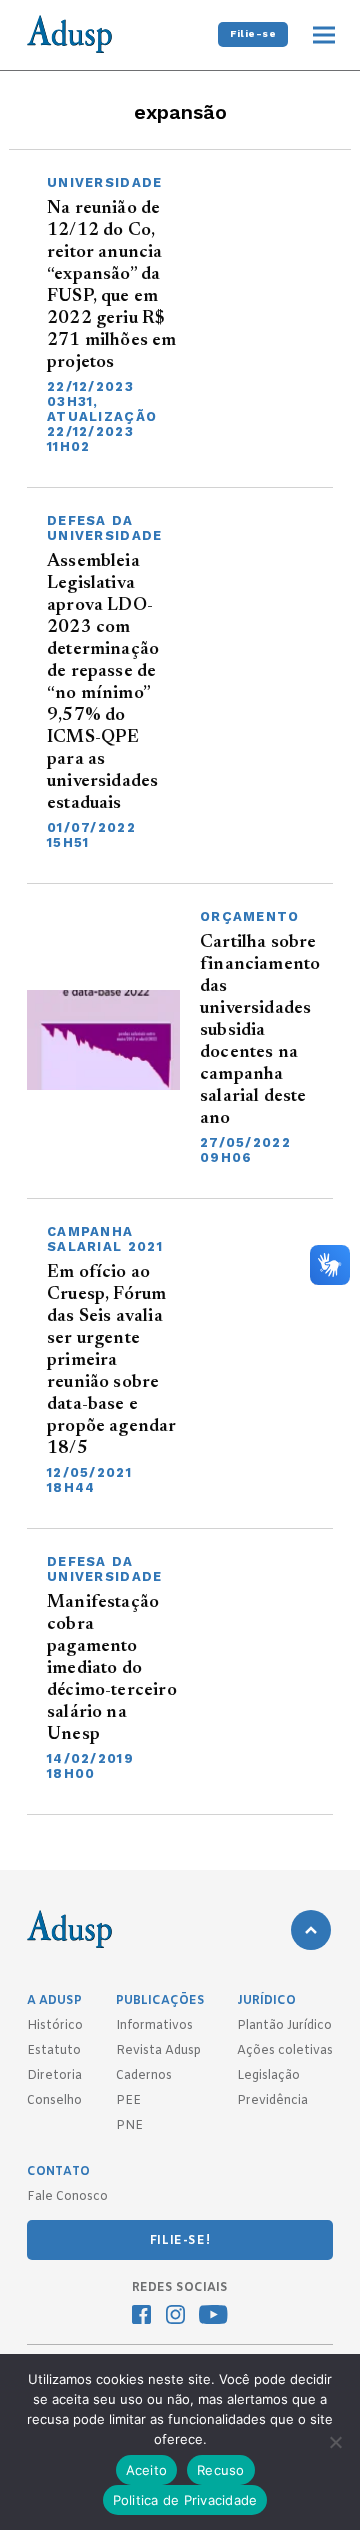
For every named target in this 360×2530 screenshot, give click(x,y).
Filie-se (253, 33)
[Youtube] (213, 2317)
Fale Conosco (67, 2197)
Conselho (54, 2101)
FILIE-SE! (180, 2241)
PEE (128, 2101)
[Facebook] (141, 2317)
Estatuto (54, 2051)
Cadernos (144, 2076)
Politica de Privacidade (185, 2500)
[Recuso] (335, 2442)
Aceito (147, 2470)
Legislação (268, 2076)
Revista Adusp (158, 2051)
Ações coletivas (285, 2051)
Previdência (272, 2101)
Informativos (154, 2026)
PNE (129, 2126)
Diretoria (54, 2076)
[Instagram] (175, 2317)
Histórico (55, 2026)
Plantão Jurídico (284, 2026)
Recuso (221, 2470)
